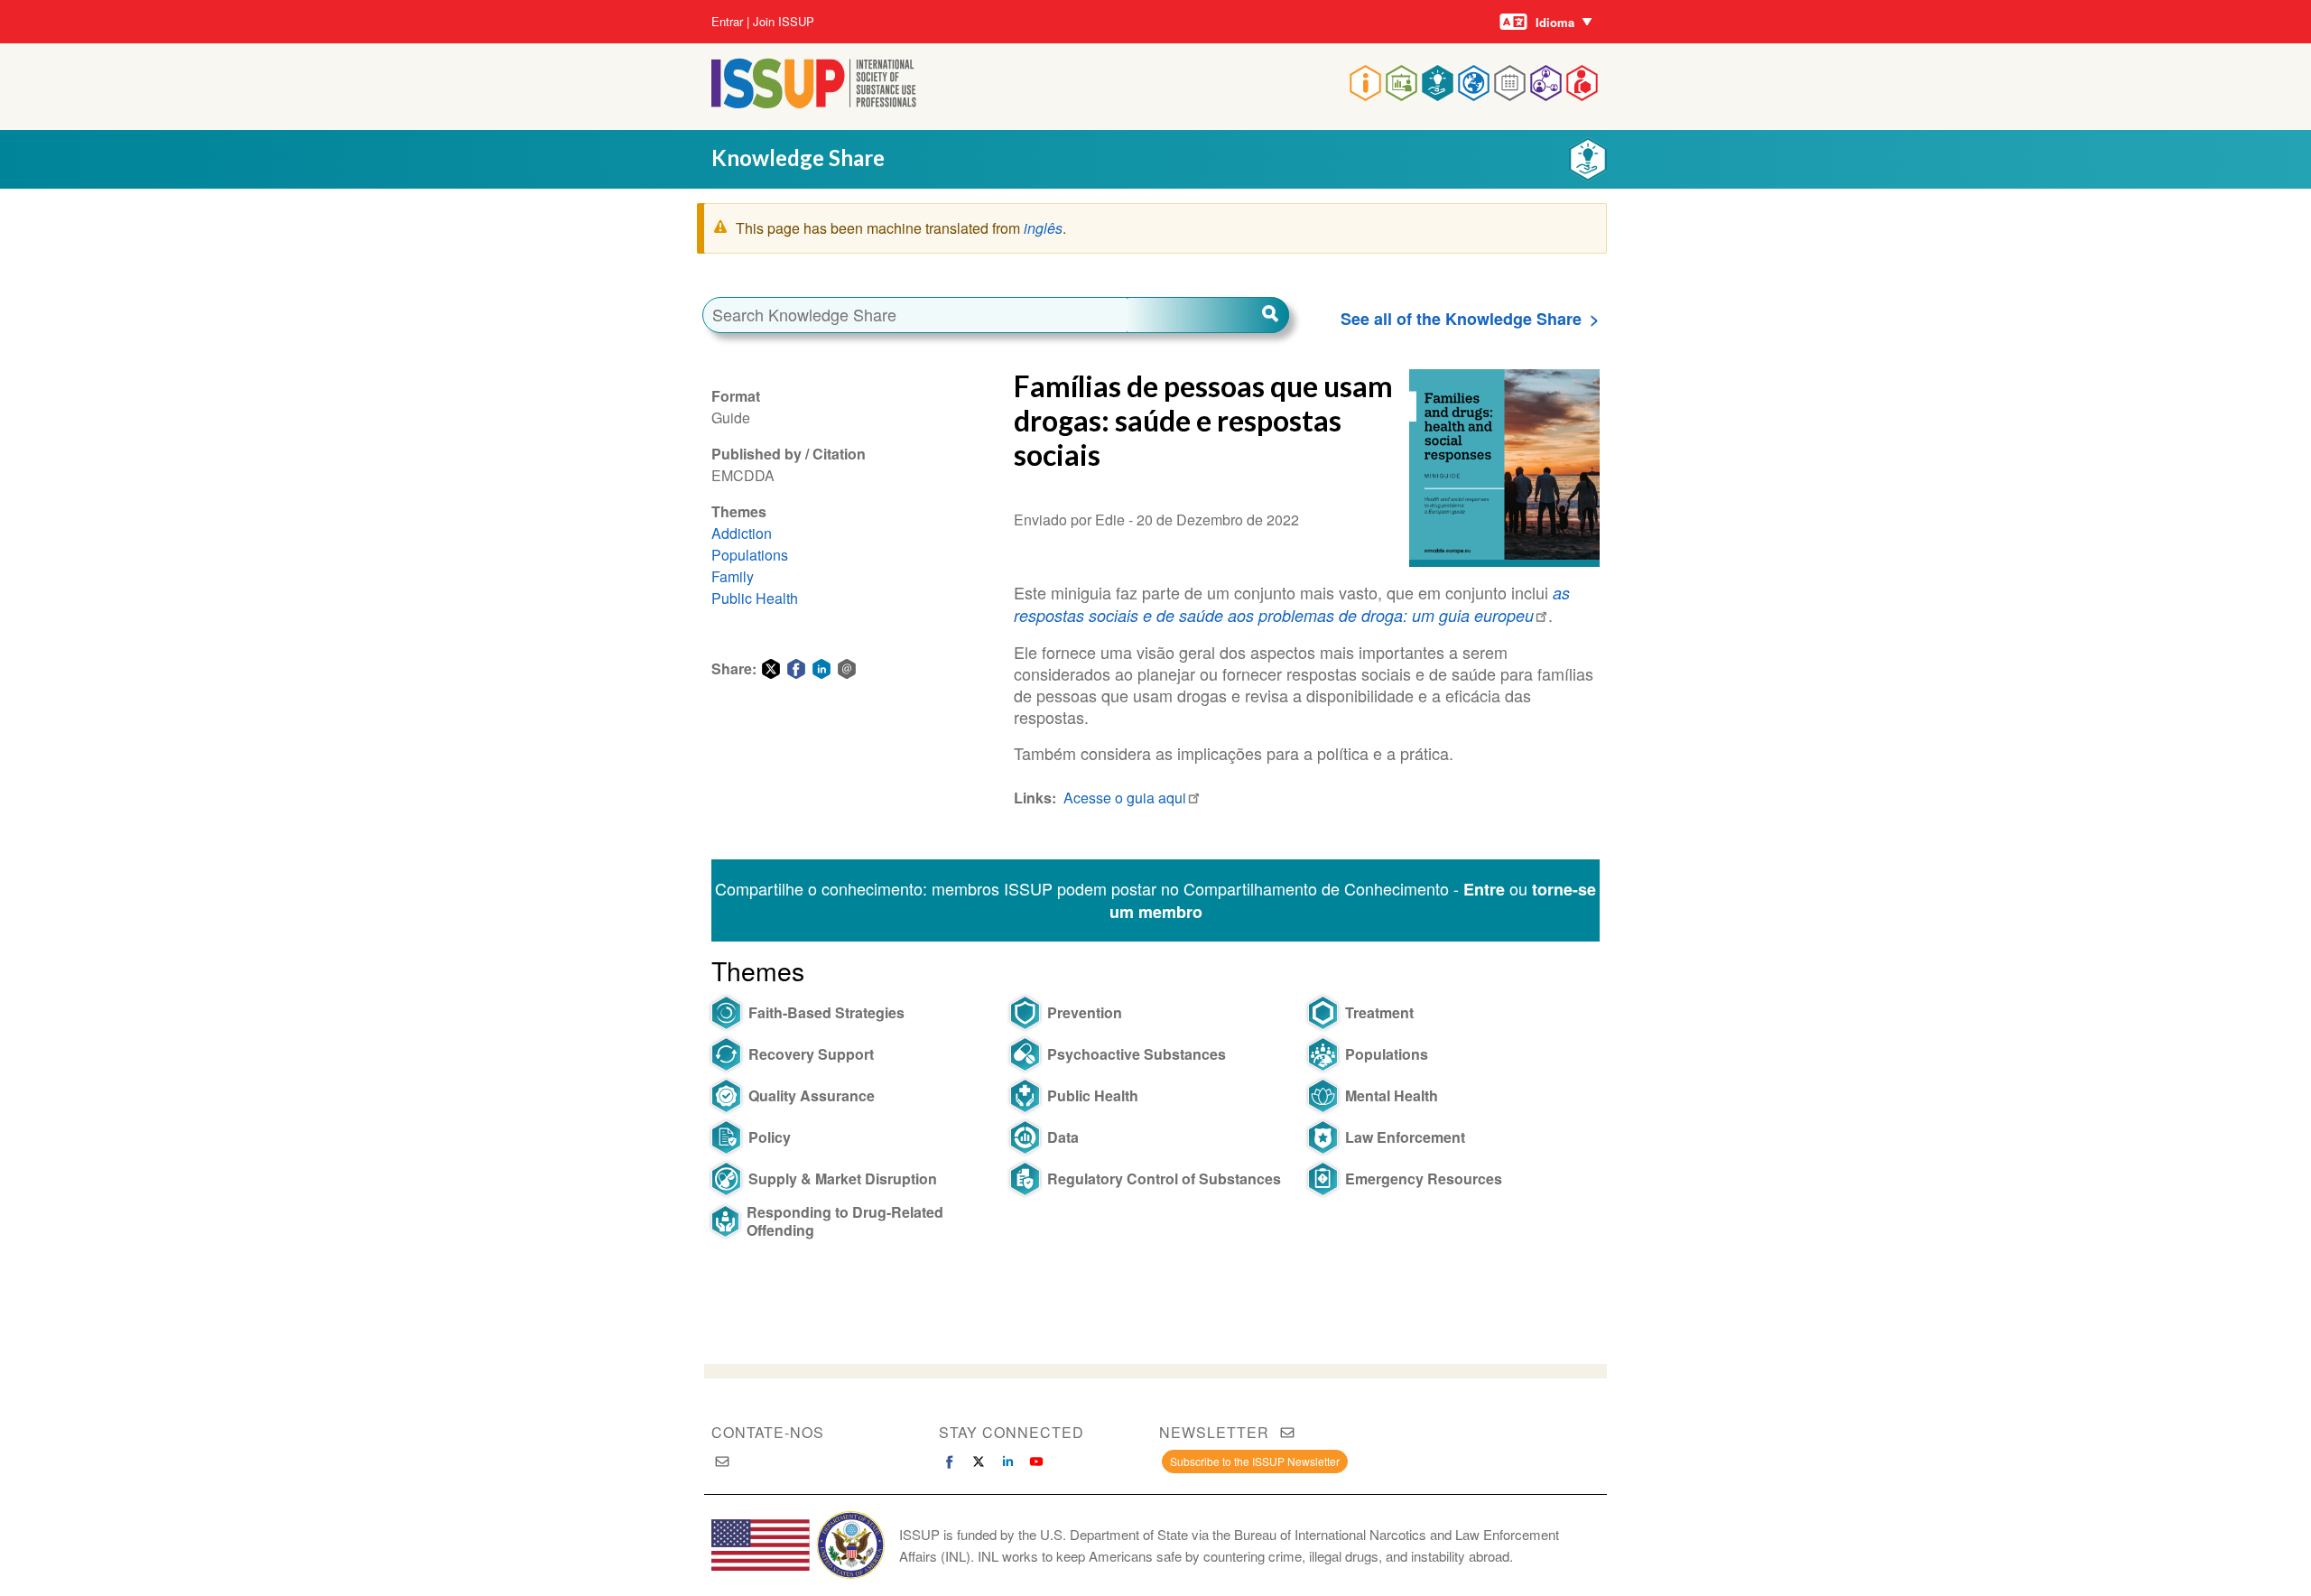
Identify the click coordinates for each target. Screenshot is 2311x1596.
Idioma (1555, 22)
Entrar (727, 22)
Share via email (847, 669)
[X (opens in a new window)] (979, 1461)
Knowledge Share (798, 158)
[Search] (1208, 315)
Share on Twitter (771, 669)
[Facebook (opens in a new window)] (950, 1461)
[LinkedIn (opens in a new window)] (1007, 1461)
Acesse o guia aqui (1125, 798)
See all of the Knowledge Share (1461, 319)
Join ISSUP (784, 22)
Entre (1484, 889)
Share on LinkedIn (821, 669)
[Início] (814, 102)
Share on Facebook (796, 669)
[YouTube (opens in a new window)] (1036, 1461)
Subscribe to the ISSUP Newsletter (1255, 1461)
